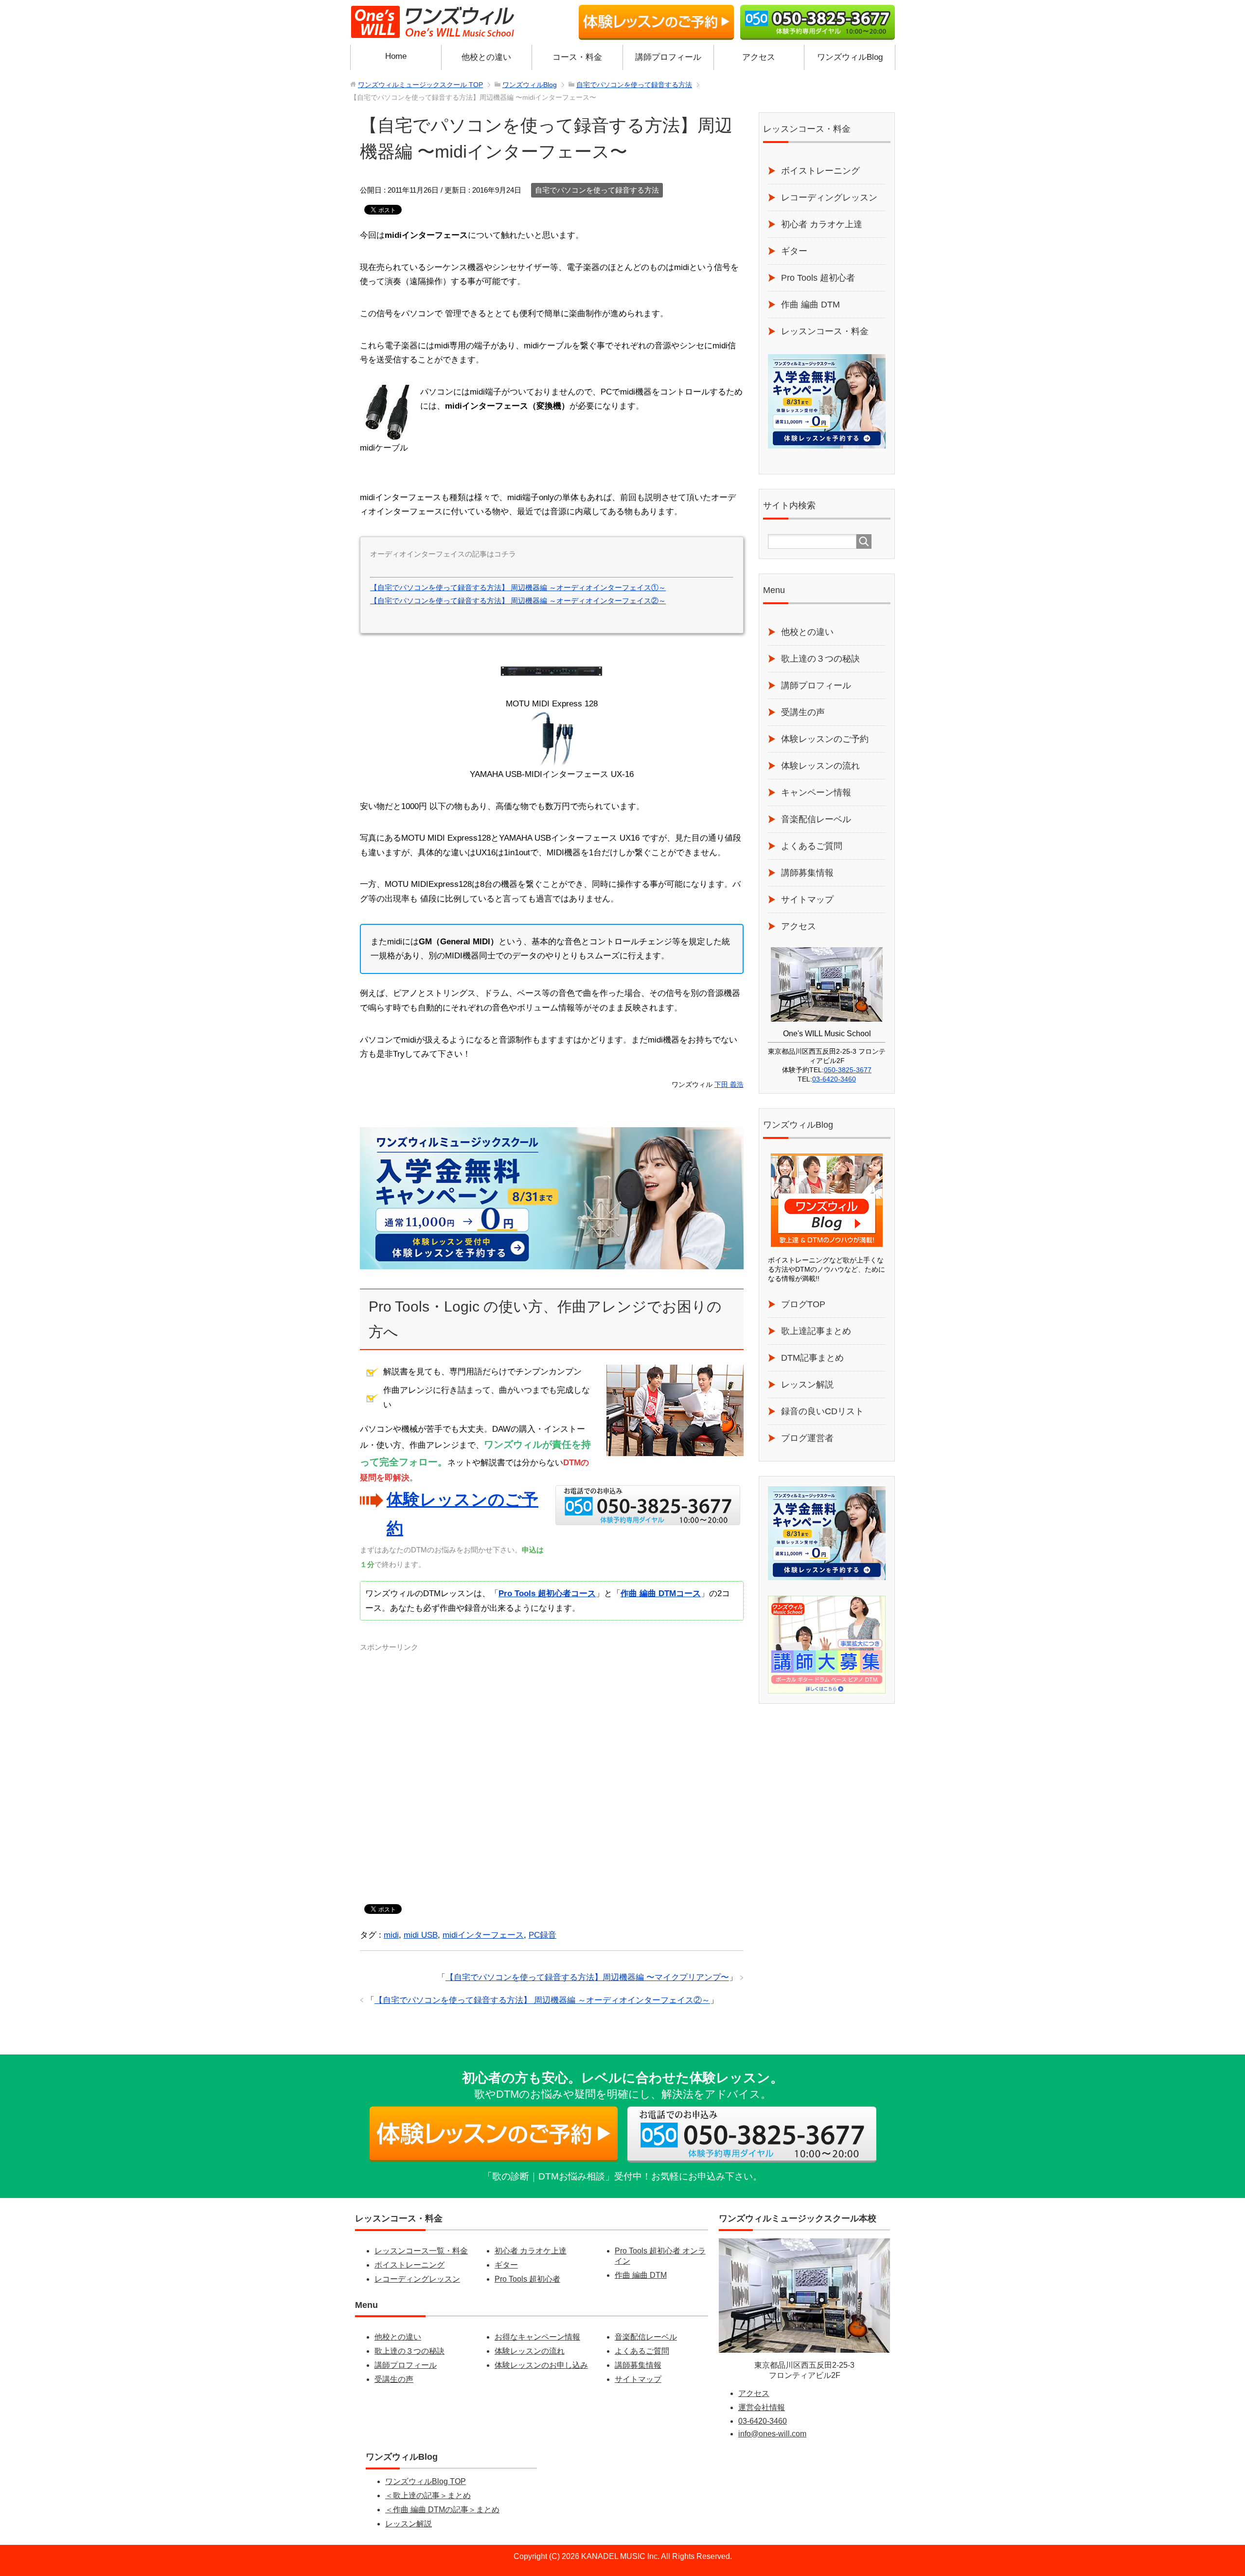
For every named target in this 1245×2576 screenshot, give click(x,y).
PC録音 (542, 1935)
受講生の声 (803, 712)
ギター (794, 251)
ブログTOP (803, 1304)
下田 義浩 (729, 1085)
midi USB (421, 1935)
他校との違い (486, 57)
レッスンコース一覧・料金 (421, 2251)
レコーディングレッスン (829, 198)
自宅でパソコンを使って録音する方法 (597, 190)
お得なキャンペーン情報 (537, 2337)
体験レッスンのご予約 (825, 739)
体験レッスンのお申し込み (541, 2365)
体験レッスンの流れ (820, 766)
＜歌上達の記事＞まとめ (428, 2495)
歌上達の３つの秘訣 (820, 659)
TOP (420, 85)
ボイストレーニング (820, 171)
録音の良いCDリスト (822, 1411)
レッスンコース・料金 (825, 331)
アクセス (759, 57)
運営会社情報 (762, 2407)
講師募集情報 (807, 873)
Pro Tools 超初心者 (818, 278)
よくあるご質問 (812, 846)
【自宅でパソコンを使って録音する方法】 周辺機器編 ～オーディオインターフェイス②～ (518, 601)
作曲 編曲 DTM (810, 305)
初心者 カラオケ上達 (822, 224)
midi (391, 1935)
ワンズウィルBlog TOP (426, 2481)
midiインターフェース (483, 1935)
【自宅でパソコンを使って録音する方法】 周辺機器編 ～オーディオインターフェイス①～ (518, 587)
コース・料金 (577, 57)
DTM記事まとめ (812, 1358)
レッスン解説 (807, 1385)
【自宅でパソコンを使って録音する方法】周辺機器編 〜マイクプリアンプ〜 (587, 1977)
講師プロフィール (668, 57)
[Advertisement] (552, 1770)
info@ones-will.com (772, 2434)
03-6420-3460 (834, 1079)
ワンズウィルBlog (850, 57)
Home (396, 56)
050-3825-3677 (848, 1070)
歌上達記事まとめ (816, 1331)
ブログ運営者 (807, 1438)
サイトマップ (807, 900)
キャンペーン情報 (816, 793)
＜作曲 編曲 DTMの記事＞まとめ (442, 2510)
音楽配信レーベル (816, 819)
